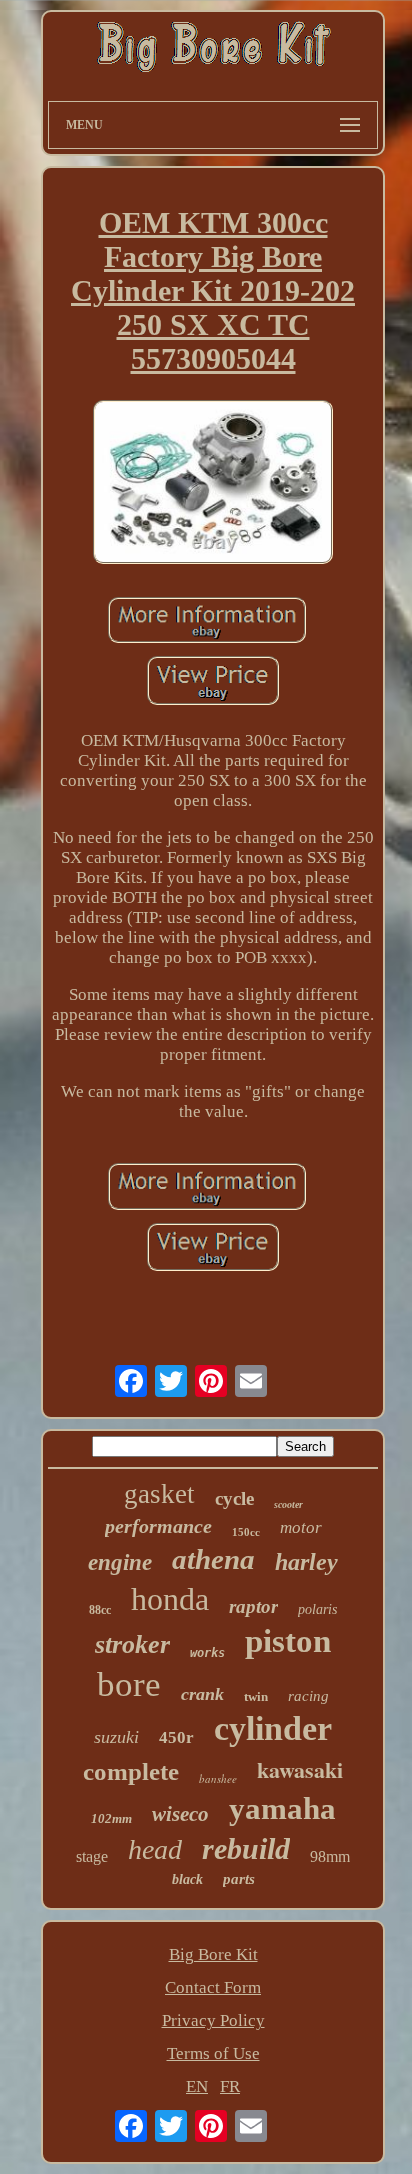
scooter (288, 1504)
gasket (159, 1494)
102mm (111, 1818)
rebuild (246, 1848)
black (187, 1879)
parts (239, 1879)
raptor (253, 1606)
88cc (100, 1610)
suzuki (116, 1737)
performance (158, 1526)
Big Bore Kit (213, 1954)
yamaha (282, 1808)
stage (92, 1856)
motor (301, 1527)
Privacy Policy (213, 2020)
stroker (132, 1644)
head (155, 1849)
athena (213, 1559)
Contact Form (213, 1987)
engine (120, 1562)
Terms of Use (213, 2053)
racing (308, 1696)
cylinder (273, 1728)
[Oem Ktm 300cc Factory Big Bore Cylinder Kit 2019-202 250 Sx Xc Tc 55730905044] (213, 484)
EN (197, 2086)
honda (170, 1599)
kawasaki (300, 1769)
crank (202, 1694)
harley (306, 1562)
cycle (234, 1498)
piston (288, 1641)
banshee (218, 1778)
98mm (330, 1856)
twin (256, 1696)
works (207, 1653)
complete (131, 1771)
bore (129, 1684)
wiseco (180, 1814)
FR (230, 2086)
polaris (317, 1609)
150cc (246, 1532)
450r (176, 1737)
